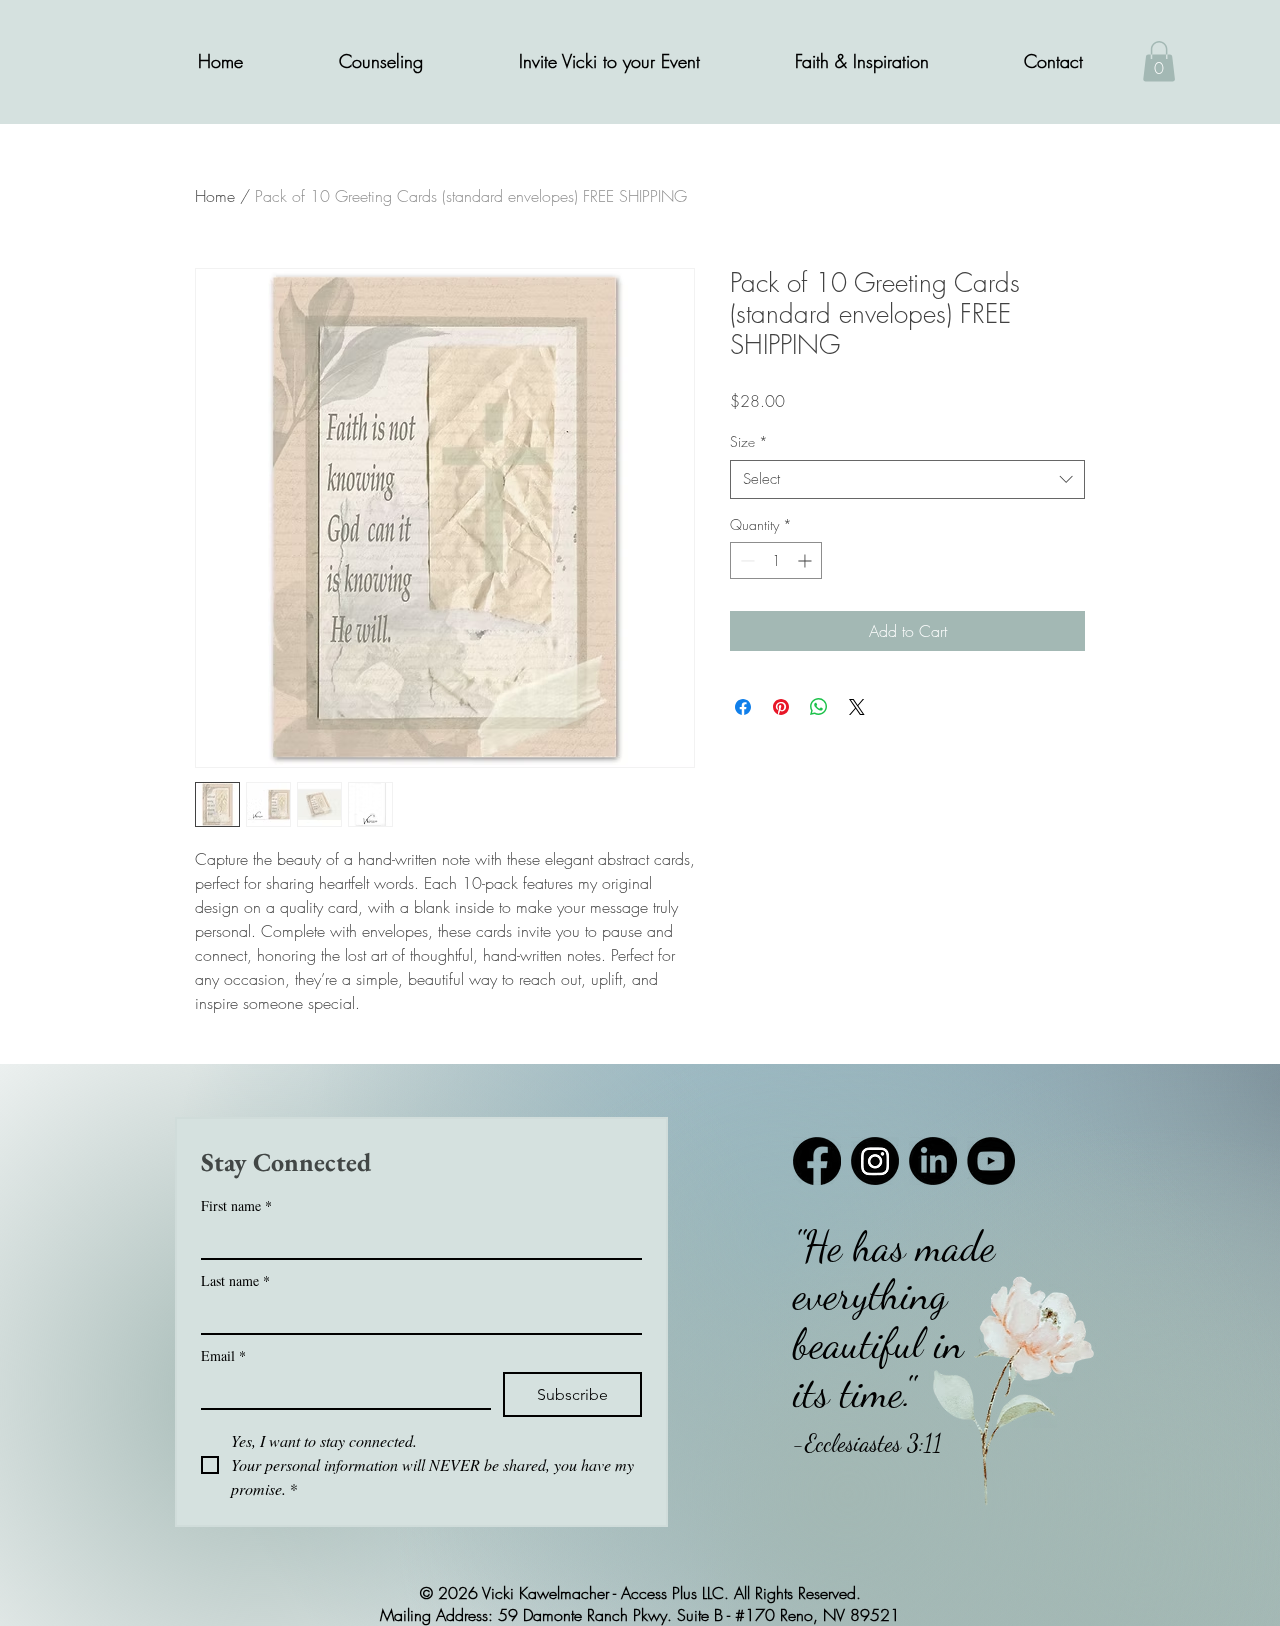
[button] (381, 61)
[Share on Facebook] (743, 707)
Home (215, 196)
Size (749, 441)
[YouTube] (991, 1161)
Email (223, 1355)
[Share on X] (857, 707)
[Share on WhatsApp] (819, 707)
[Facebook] (817, 1161)
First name (236, 1205)
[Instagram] (875, 1161)
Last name (235, 1280)
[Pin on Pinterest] (781, 707)
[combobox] (907, 479)
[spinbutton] (776, 560)
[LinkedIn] (933, 1161)
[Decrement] (745, 560)
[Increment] (806, 560)
